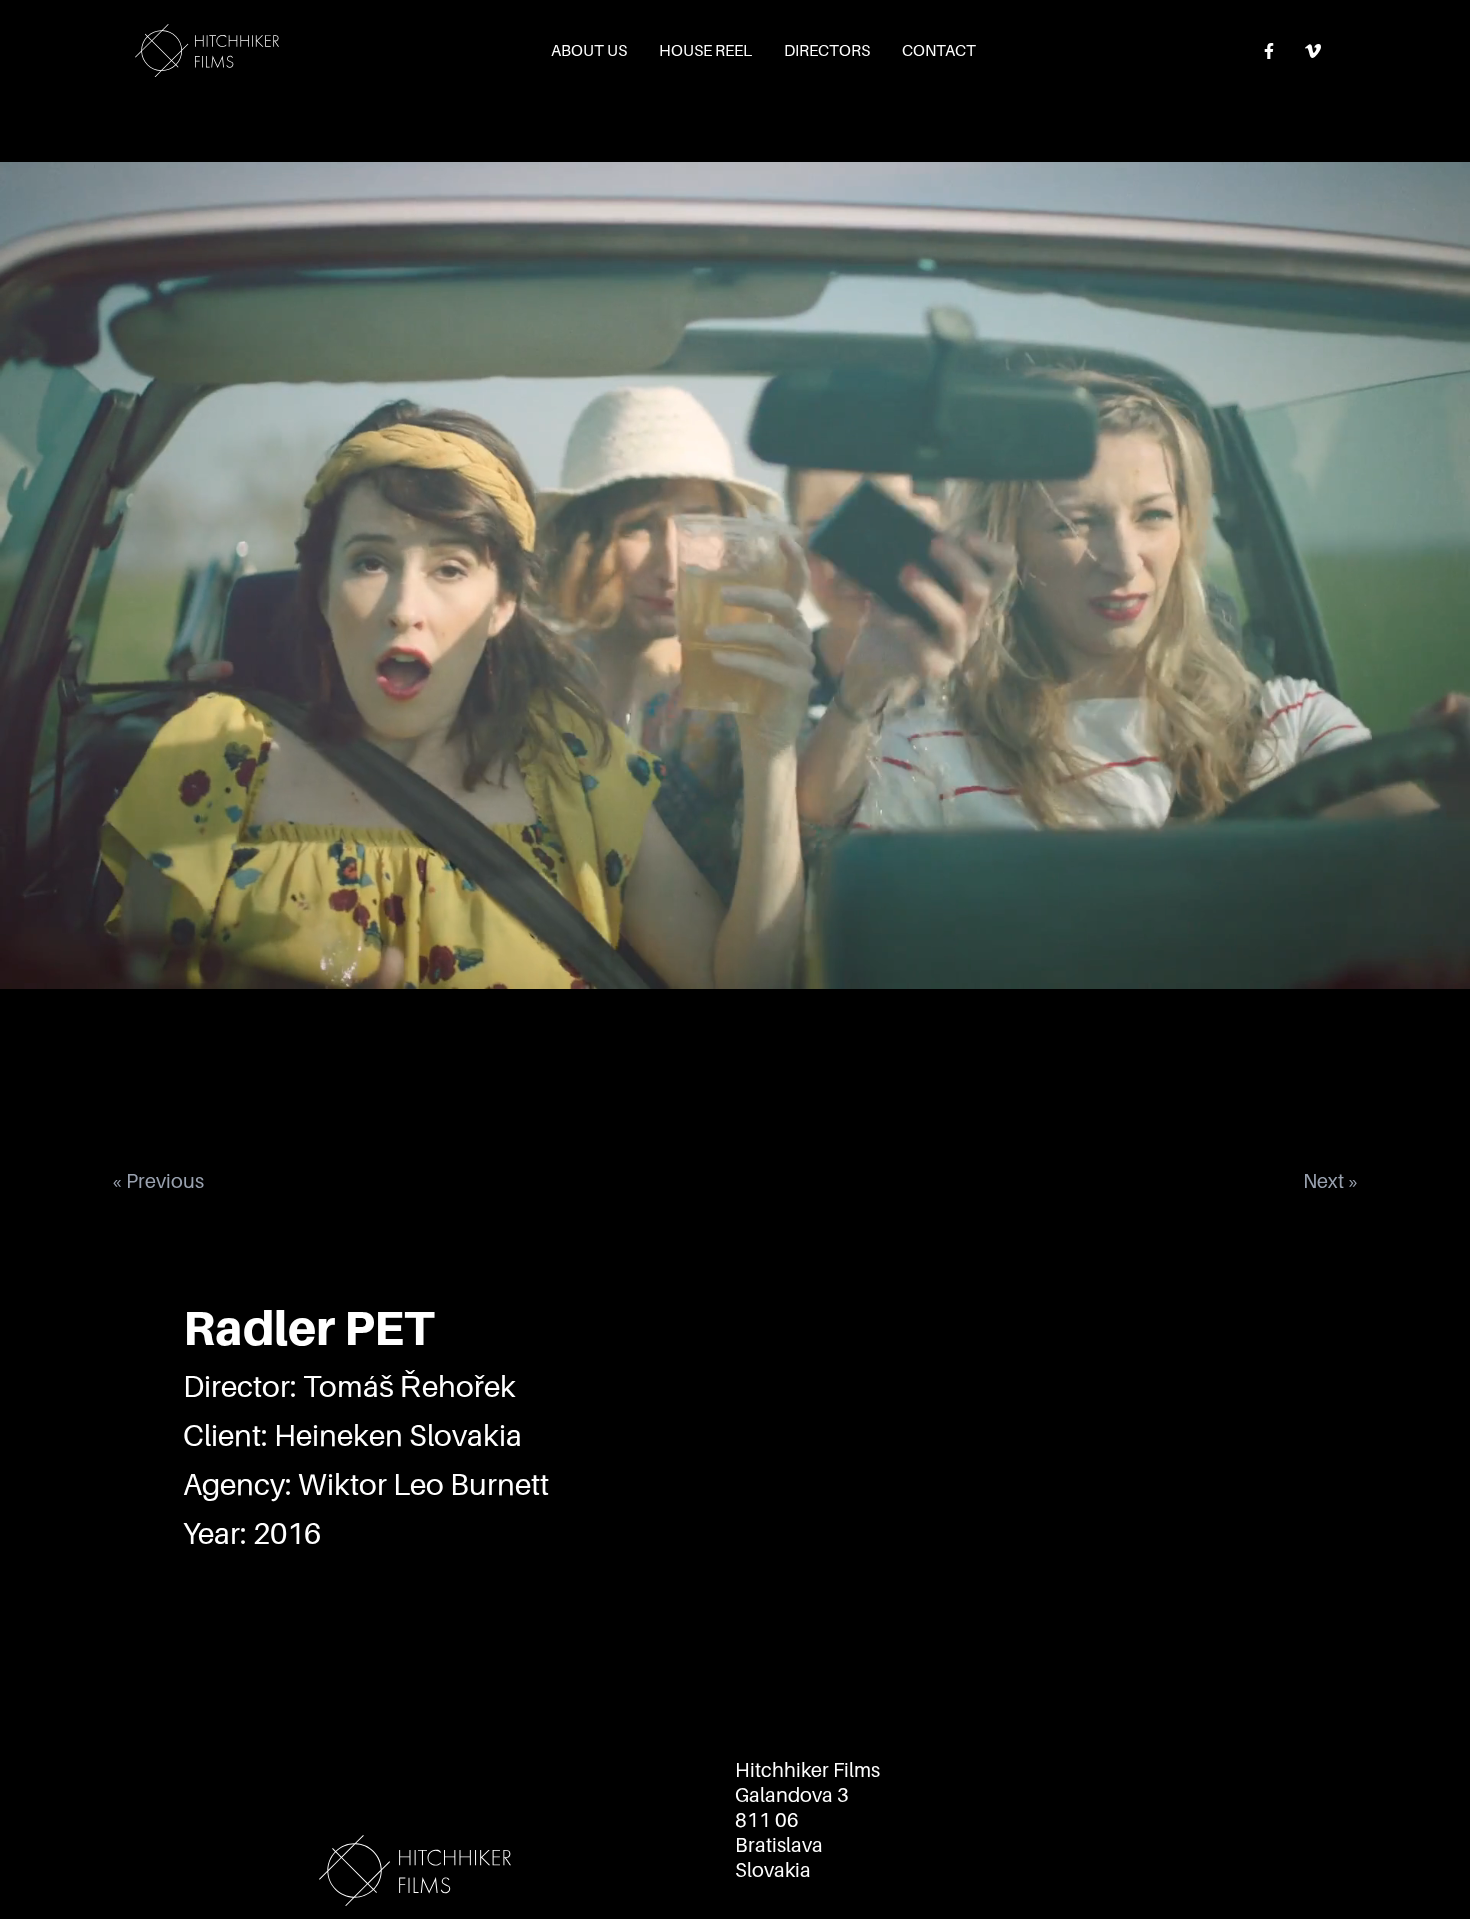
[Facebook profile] (1269, 51)
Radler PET (308, 1328)
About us (589, 51)
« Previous (157, 1181)
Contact (939, 51)
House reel (705, 51)
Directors (827, 51)
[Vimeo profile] (1313, 51)
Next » (1331, 1181)
